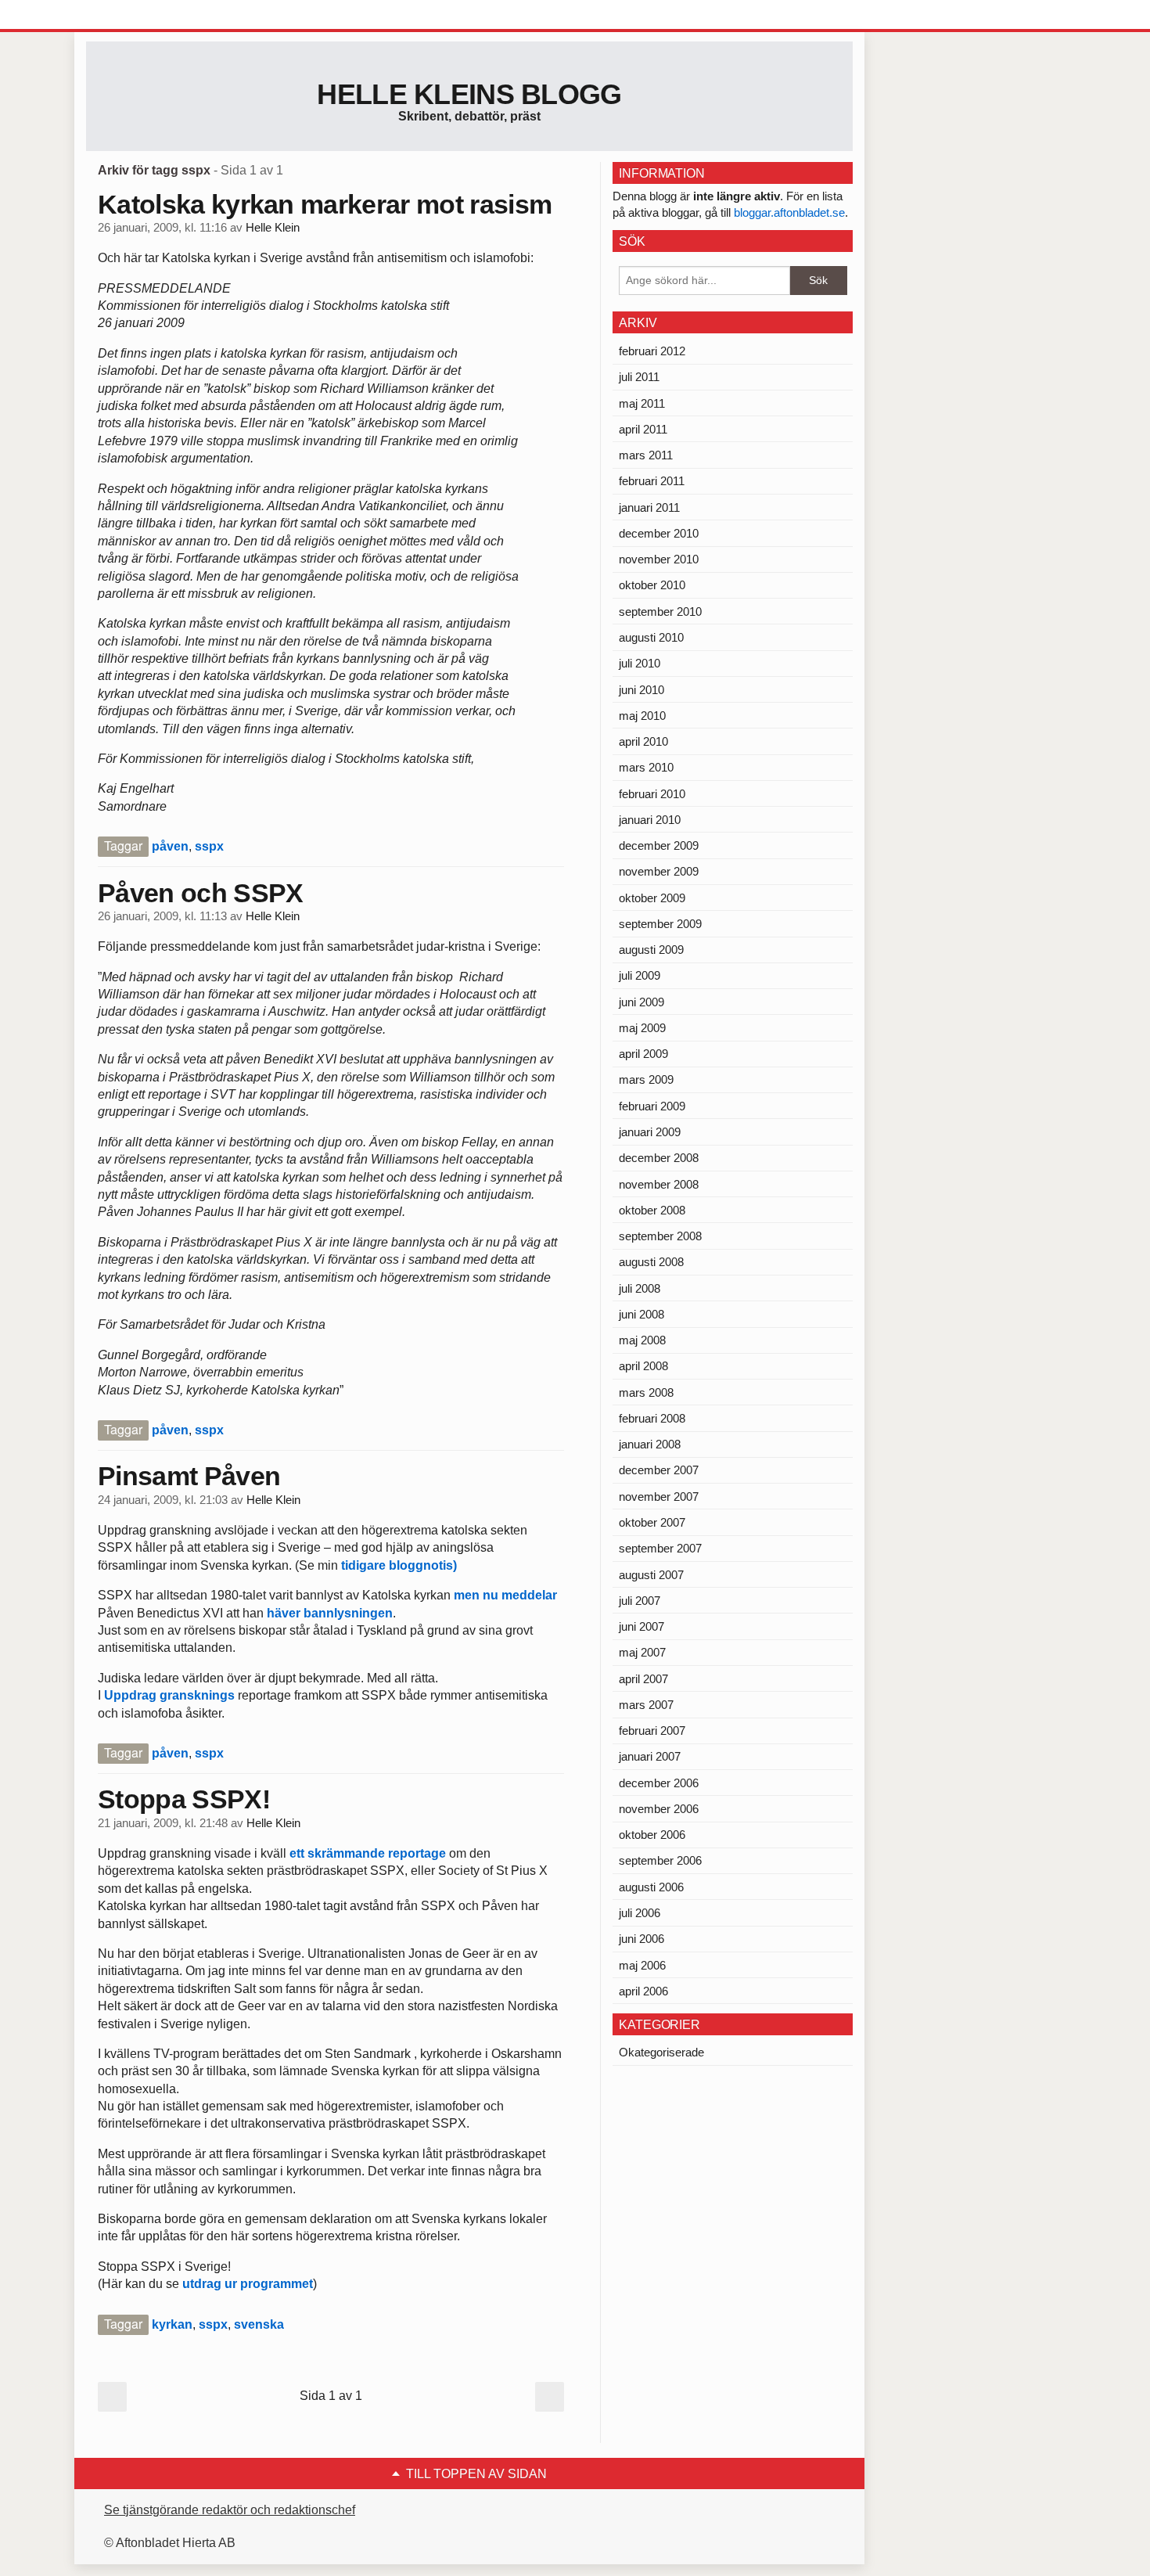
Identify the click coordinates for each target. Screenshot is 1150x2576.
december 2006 (659, 1783)
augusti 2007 (651, 1575)
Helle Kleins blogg (469, 94)
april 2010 (643, 741)
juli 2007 (640, 1601)
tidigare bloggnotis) (399, 1565)
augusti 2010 (651, 637)
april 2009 (643, 1054)
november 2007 (659, 1497)
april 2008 (643, 1366)
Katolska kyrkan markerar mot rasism (325, 204)
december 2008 (659, 1158)
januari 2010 (650, 820)
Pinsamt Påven (189, 1476)
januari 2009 (650, 1132)
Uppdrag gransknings (169, 1695)
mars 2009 (646, 1079)
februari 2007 (652, 1731)
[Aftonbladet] (145, 16)
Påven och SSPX (200, 893)
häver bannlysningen (330, 1613)
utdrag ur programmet (248, 2284)
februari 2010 (652, 794)
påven (170, 846)
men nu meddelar (505, 1595)
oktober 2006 (652, 1835)
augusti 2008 (651, 1262)
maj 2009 (642, 1028)
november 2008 (659, 1184)
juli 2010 (640, 663)
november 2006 (659, 1809)
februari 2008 (652, 1418)
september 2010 (660, 612)
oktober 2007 (652, 1522)
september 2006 (660, 1860)
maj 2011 (642, 403)
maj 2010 (642, 716)
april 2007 (643, 1679)
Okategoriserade (661, 2052)
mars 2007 (646, 1705)
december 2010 (659, 533)
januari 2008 (650, 1444)
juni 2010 (641, 690)
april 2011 (643, 429)
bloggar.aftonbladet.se (789, 212)
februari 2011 (652, 481)
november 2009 (659, 871)
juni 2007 (641, 1626)
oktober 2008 (652, 1210)
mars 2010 (646, 767)
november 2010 (659, 559)
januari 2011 (649, 507)
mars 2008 (646, 1392)
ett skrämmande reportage (368, 1853)
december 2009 (659, 845)
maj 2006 (642, 1965)
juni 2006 (641, 1939)
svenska (259, 2324)
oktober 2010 (652, 585)
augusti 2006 (651, 1887)
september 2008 (660, 1236)
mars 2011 (646, 455)
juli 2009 (640, 975)
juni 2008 (641, 1314)
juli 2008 (640, 1288)
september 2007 (660, 1548)
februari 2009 (652, 1106)
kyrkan (172, 2324)
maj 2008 (642, 1340)
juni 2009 (641, 1002)
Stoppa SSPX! (184, 1799)
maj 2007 (642, 1652)
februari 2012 (652, 351)
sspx (209, 846)
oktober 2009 (652, 898)
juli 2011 (639, 377)
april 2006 (643, 1991)
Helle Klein (273, 228)
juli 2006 (640, 1913)
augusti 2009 (651, 950)
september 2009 (660, 924)
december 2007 (659, 1470)
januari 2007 (650, 1756)
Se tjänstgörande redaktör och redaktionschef (230, 2510)
